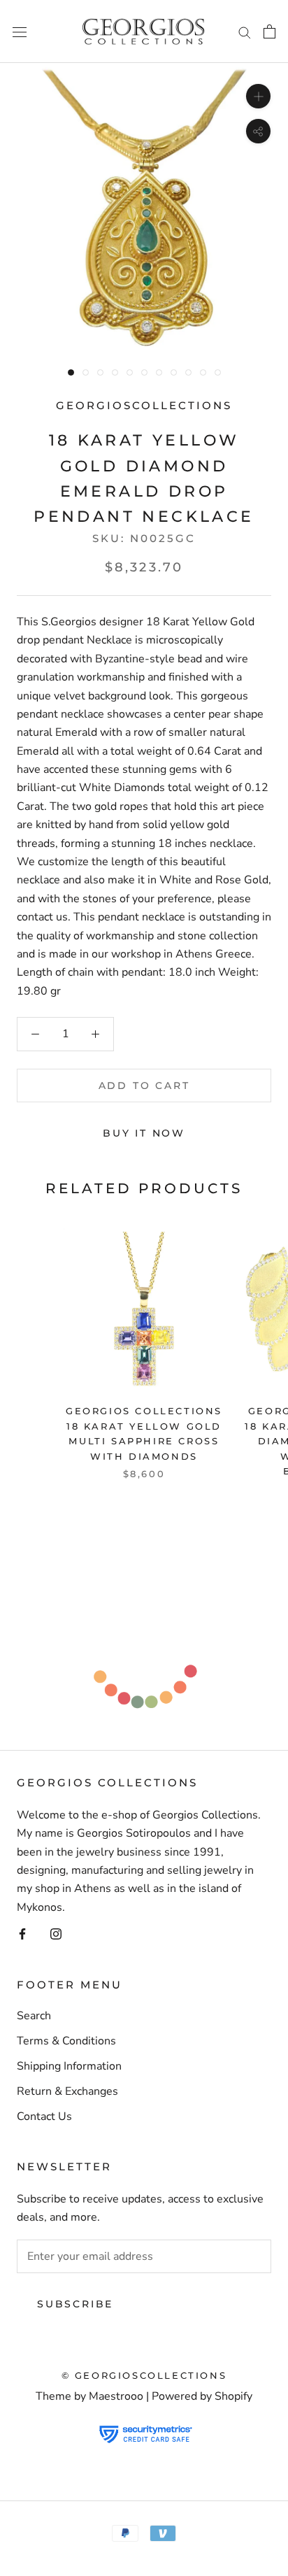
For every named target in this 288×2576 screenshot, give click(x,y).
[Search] (245, 31)
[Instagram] (56, 1933)
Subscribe (75, 2304)
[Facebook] (22, 1933)
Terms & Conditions (66, 2041)
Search (34, 2016)
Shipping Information (69, 2066)
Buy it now (144, 1133)
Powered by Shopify (202, 2396)
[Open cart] (269, 31)
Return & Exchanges (67, 2091)
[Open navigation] (20, 31)
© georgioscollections (144, 2375)
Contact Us (44, 2116)
